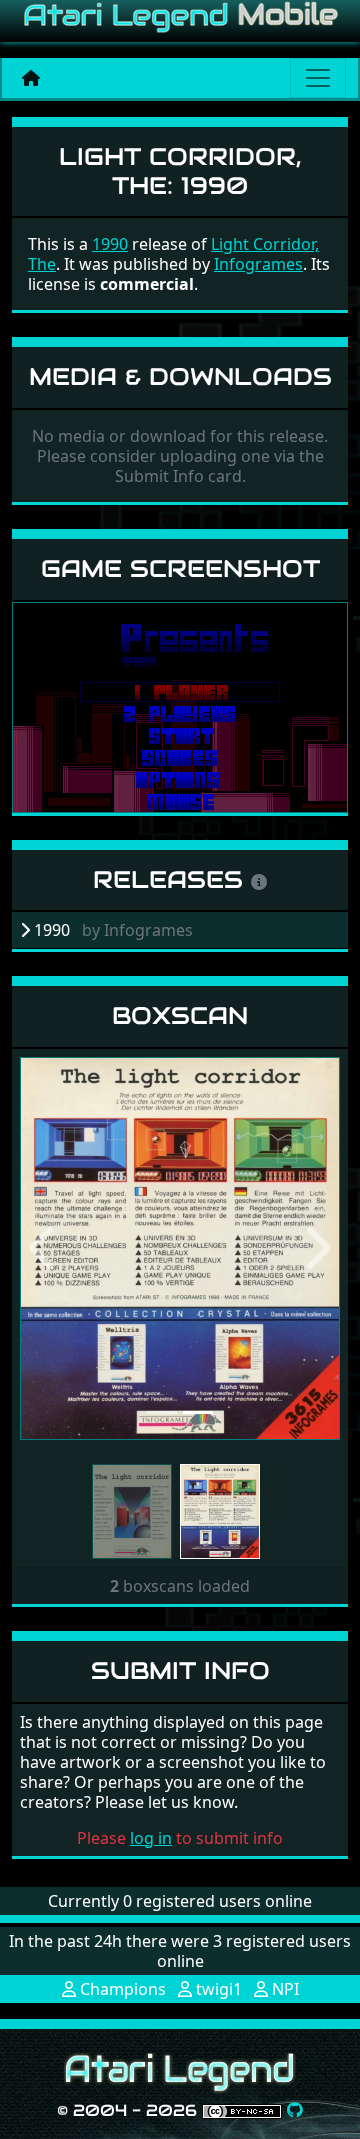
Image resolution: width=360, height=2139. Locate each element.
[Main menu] (318, 78)
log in (151, 1838)
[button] (44, 1248)
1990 (110, 244)
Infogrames (258, 264)
